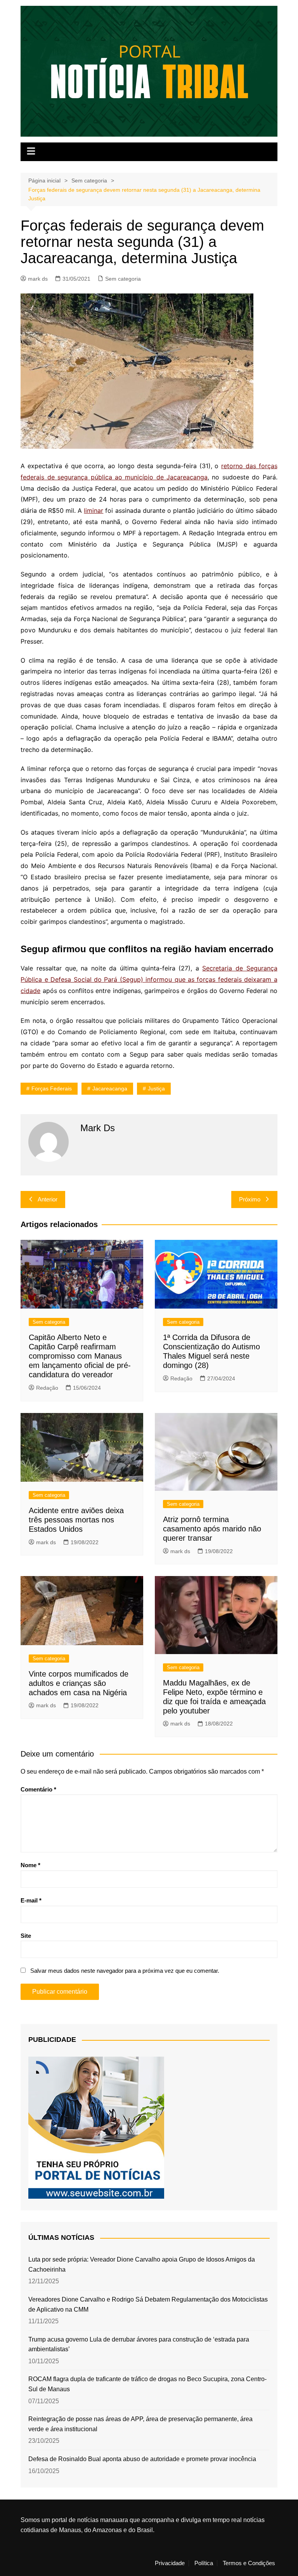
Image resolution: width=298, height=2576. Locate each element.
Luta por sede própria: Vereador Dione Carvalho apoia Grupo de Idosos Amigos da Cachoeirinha (142, 2264)
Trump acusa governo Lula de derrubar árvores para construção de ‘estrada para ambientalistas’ (139, 2344)
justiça (156, 1088)
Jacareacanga (110, 1088)
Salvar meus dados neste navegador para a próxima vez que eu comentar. (125, 1971)
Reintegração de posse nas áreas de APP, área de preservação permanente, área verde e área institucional (140, 2424)
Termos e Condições (249, 2563)
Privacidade (170, 2563)
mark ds (38, 279)
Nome (30, 1865)
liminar (94, 510)
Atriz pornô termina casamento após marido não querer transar (212, 1529)
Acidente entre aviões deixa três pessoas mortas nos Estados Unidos (76, 1520)
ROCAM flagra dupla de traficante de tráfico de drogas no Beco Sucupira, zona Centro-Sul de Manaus (147, 2384)
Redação (47, 1388)
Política (204, 2563)
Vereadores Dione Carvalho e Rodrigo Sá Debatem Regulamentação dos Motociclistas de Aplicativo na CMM (148, 2304)
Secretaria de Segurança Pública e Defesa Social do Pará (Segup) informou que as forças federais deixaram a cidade (149, 979)
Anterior (48, 1199)
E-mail (31, 1900)
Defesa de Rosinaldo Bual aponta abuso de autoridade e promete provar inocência (142, 2459)
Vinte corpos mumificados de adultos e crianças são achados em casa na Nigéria (79, 1683)
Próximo (250, 1199)
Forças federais (52, 1088)
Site (26, 1936)
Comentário (38, 1789)
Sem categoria (123, 279)
